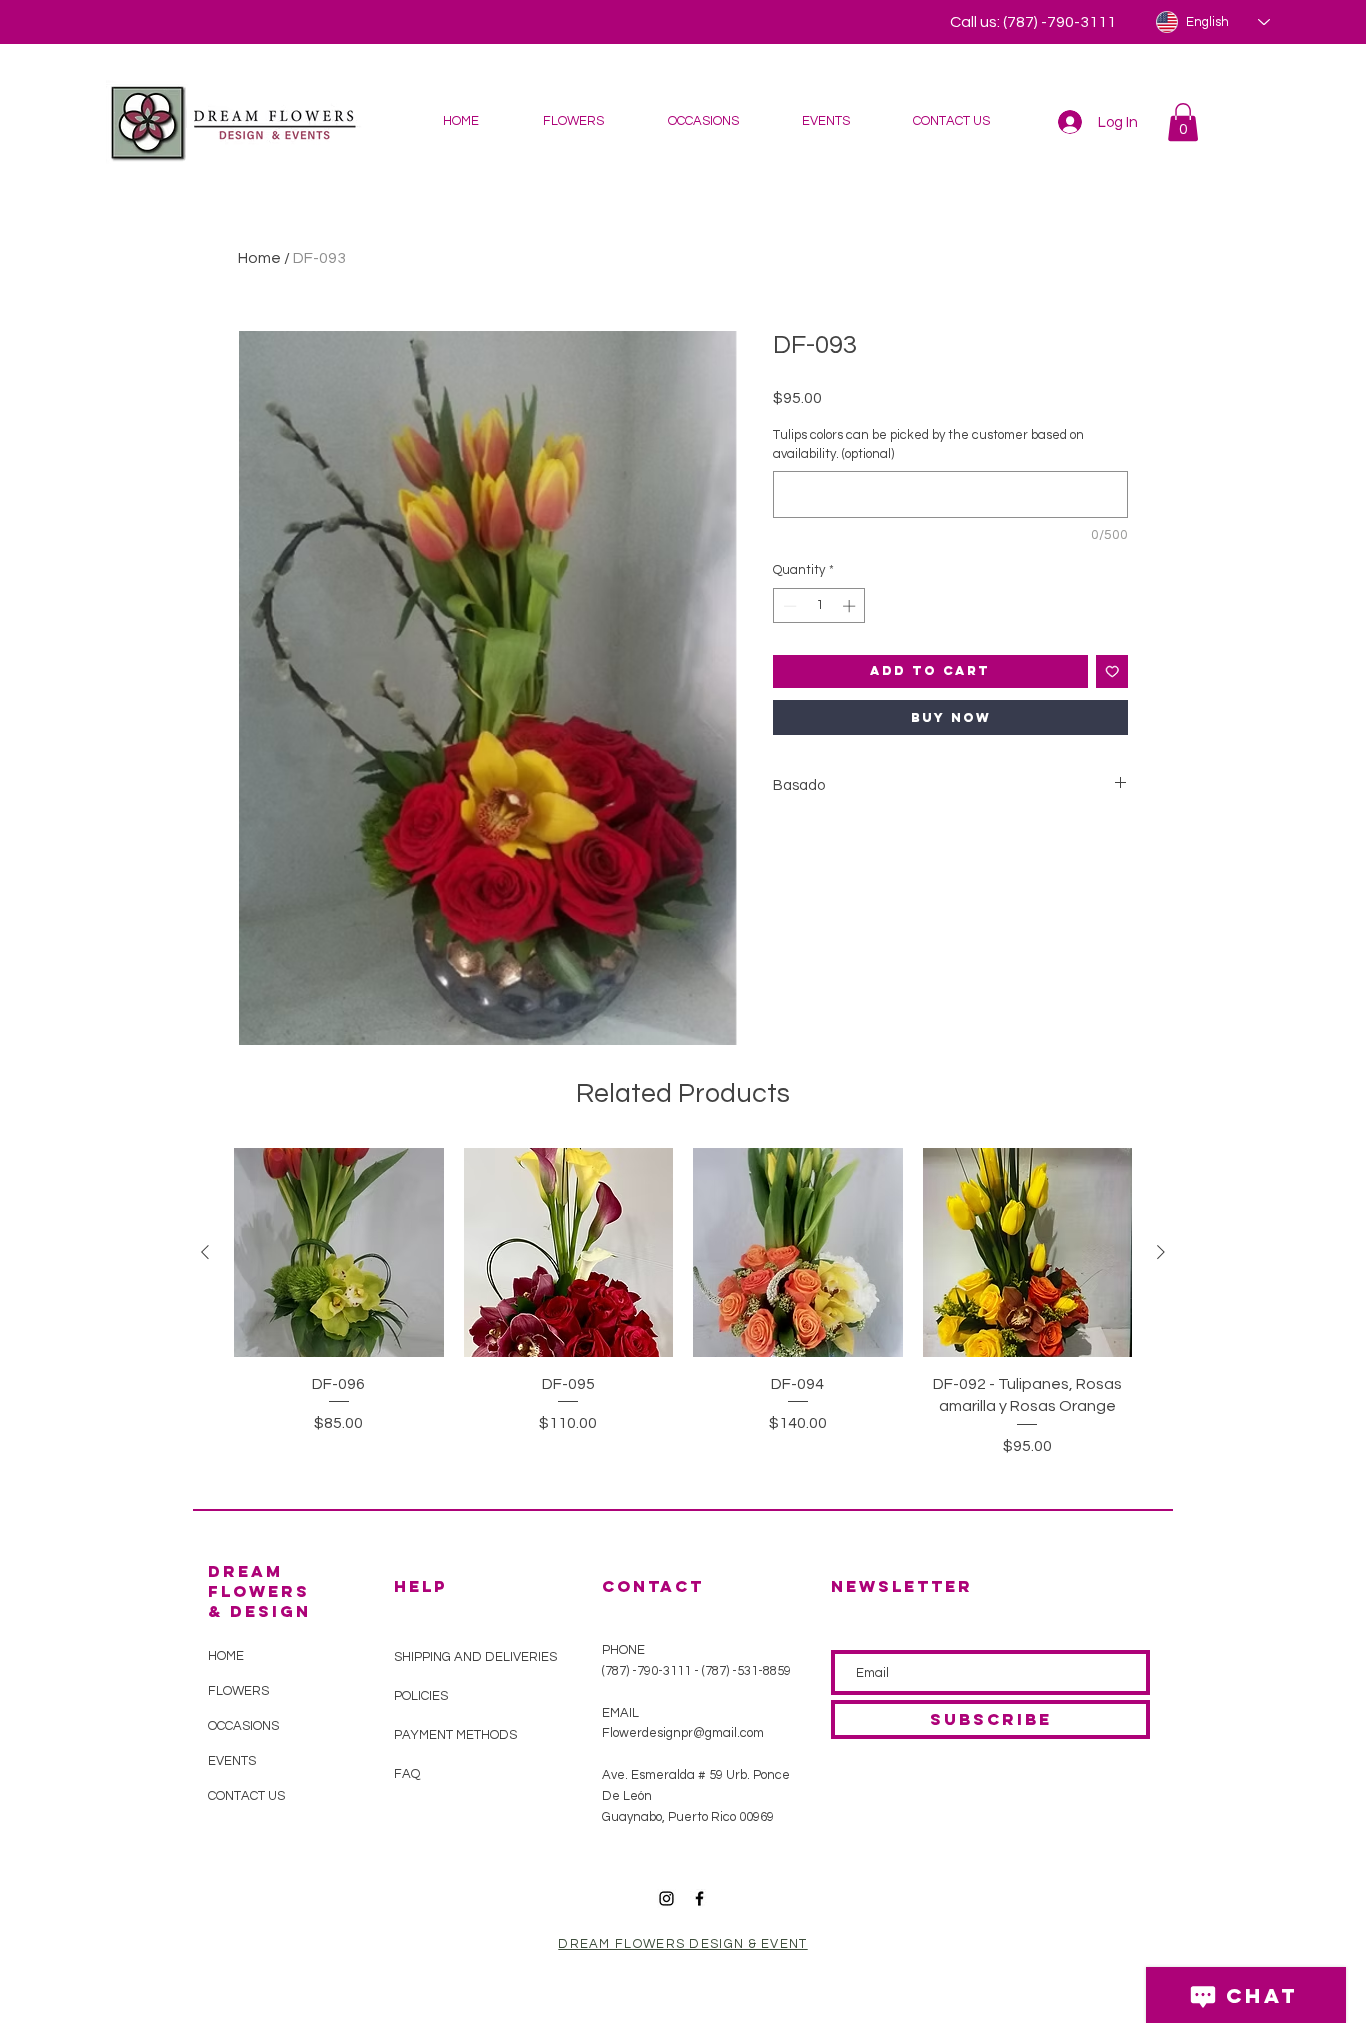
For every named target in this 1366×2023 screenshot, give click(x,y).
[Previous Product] (205, 1252)
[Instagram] (666, 1898)
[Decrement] (788, 606)
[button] (572, 121)
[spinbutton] (819, 606)
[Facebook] (699, 1898)
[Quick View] (339, 1253)
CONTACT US (246, 1796)
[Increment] (851, 606)
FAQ (407, 1774)
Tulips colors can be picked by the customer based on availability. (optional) (928, 444)
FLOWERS (238, 1691)
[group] (683, 1314)
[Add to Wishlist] (1112, 671)
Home (259, 258)
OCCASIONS (243, 1726)
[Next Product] (1161, 1252)
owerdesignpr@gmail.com (688, 1733)
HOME (226, 1656)
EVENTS (232, 1761)
